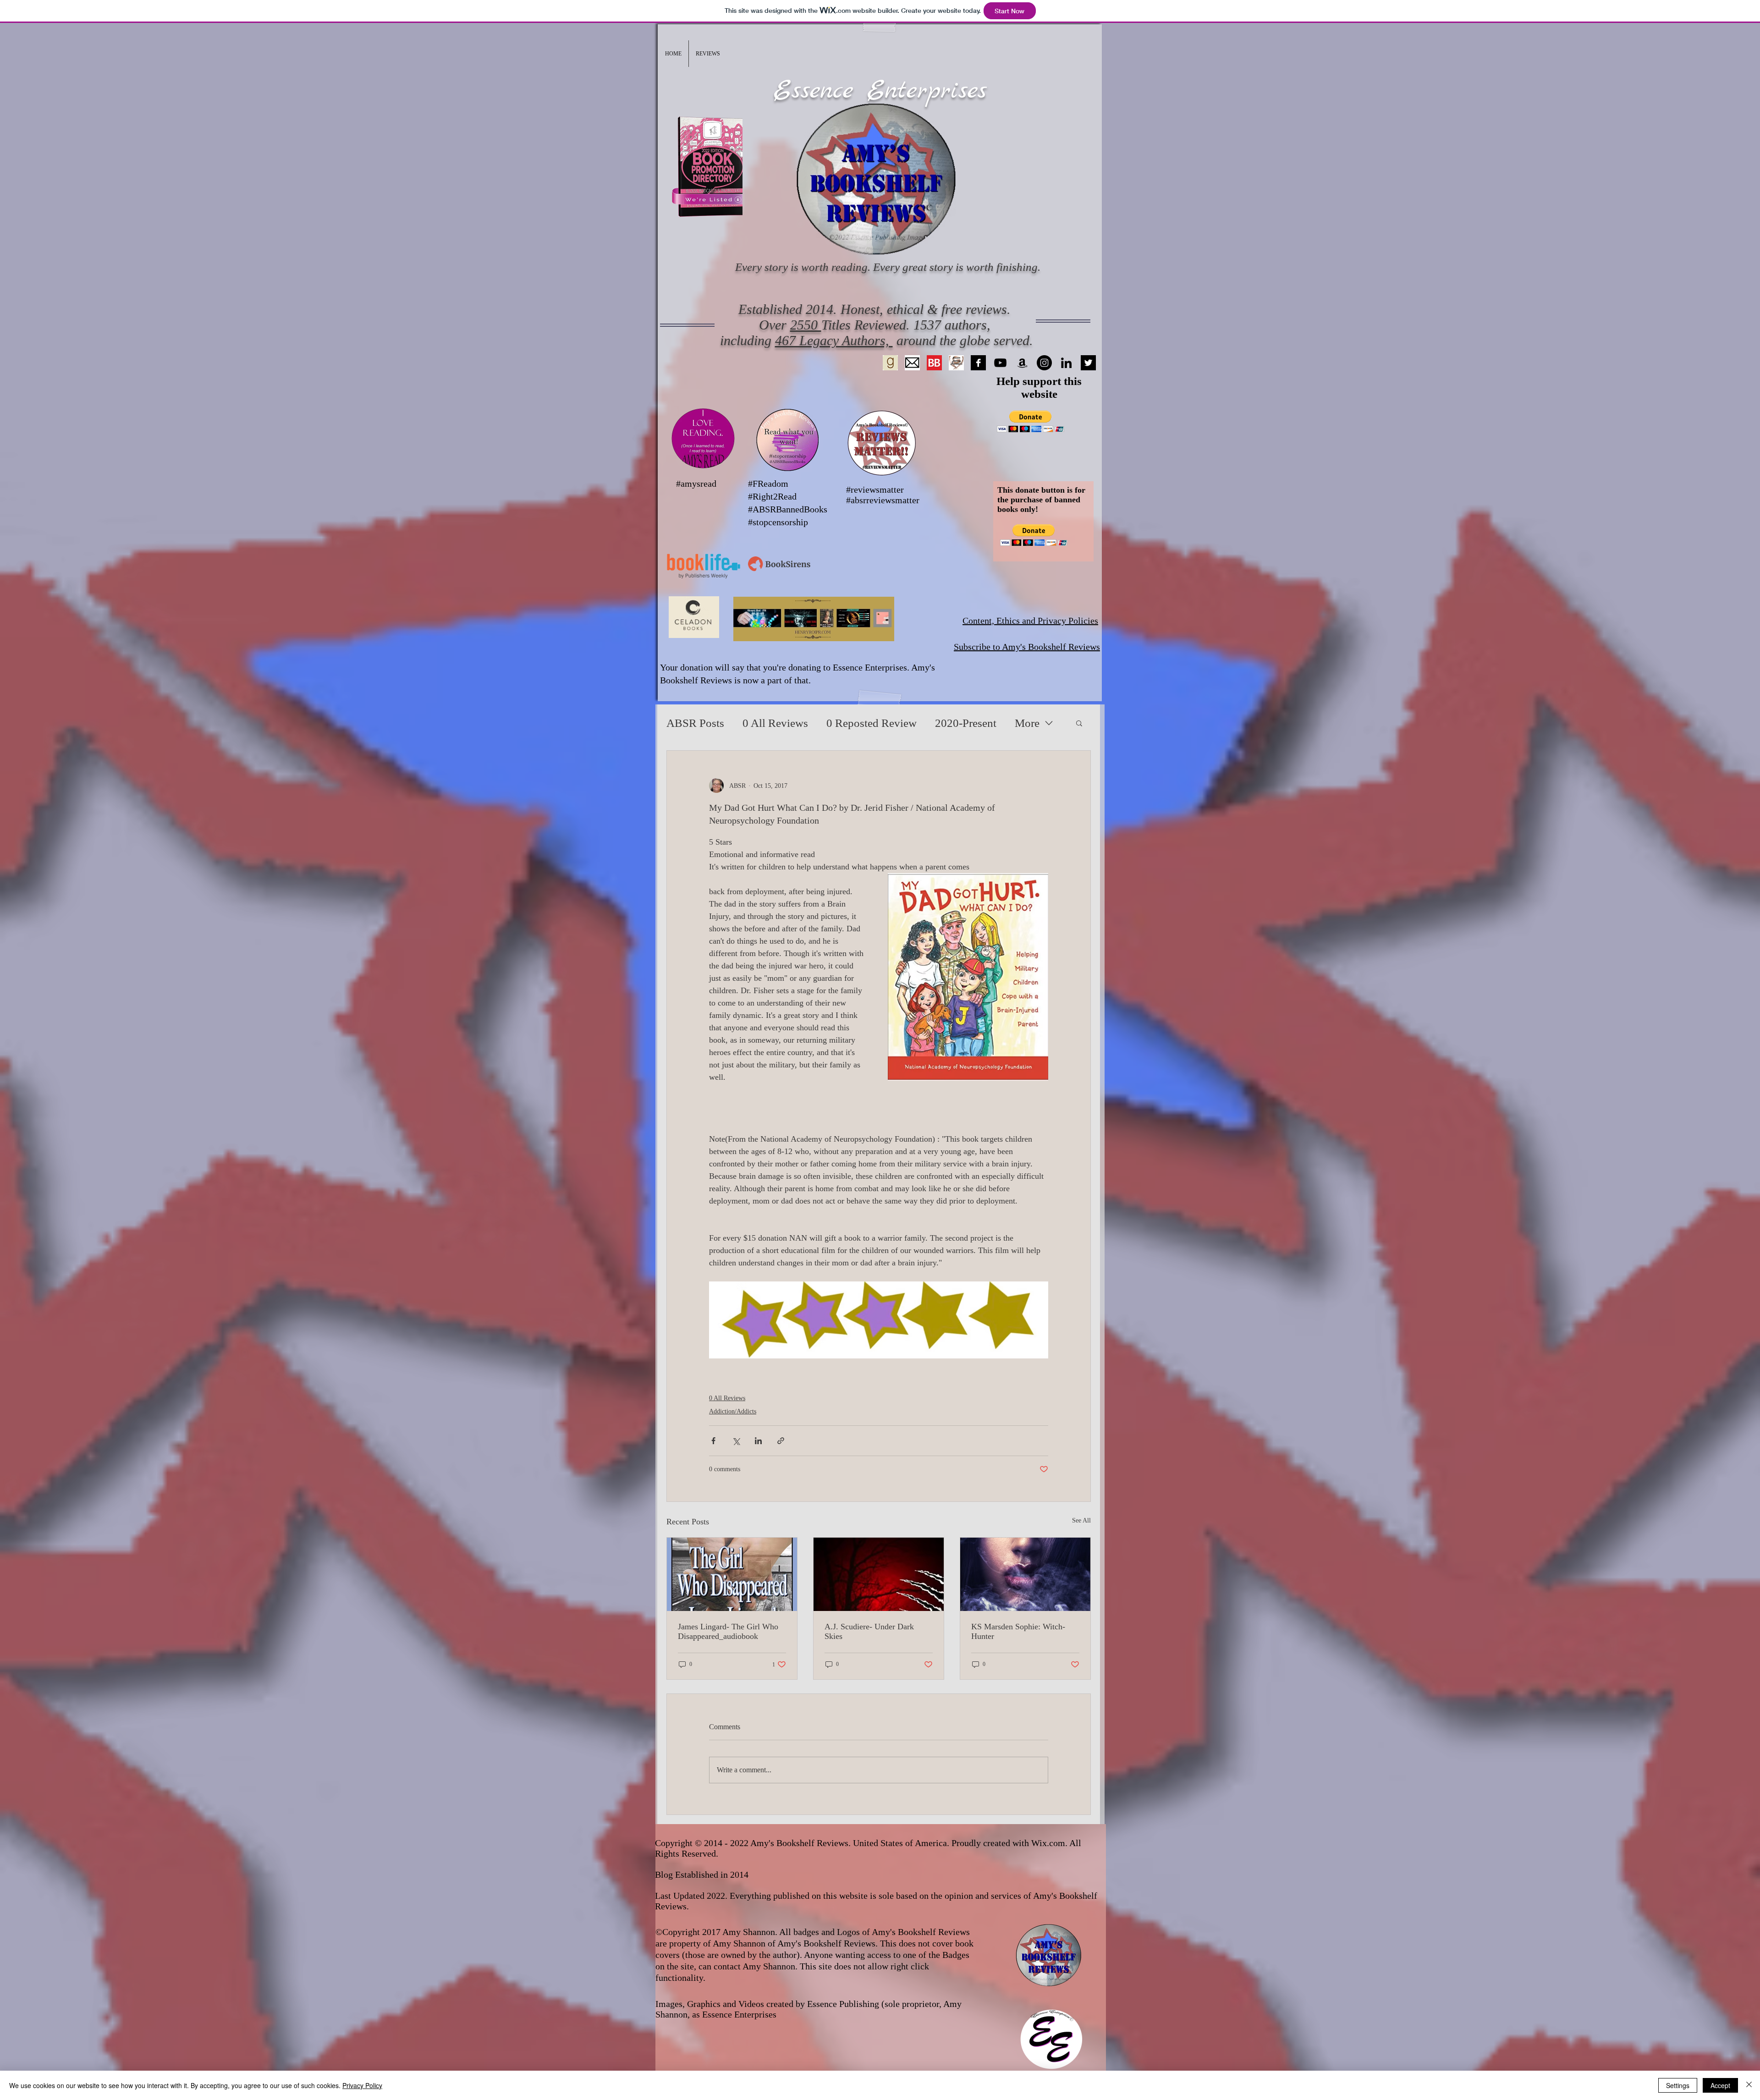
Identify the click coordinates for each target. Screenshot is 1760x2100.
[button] (708, 54)
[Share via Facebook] (713, 1441)
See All (1081, 1520)
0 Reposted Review (872, 723)
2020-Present (966, 723)
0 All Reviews (775, 723)
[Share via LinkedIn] (758, 1441)
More (1027, 723)
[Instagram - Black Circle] (1044, 363)
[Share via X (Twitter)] (736, 1441)
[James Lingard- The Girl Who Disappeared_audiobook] (732, 1574)
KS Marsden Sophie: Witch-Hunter (1018, 1631)
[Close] (1749, 2085)
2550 (806, 325)
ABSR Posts (695, 723)
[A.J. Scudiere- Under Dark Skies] (879, 1574)
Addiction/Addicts (733, 1411)
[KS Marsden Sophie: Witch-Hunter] (1025, 1574)
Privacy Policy (362, 2085)
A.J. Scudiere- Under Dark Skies (869, 1631)
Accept (1720, 2085)
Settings (1678, 2085)
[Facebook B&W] (978, 363)
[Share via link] (781, 1441)
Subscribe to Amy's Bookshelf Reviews (1027, 647)
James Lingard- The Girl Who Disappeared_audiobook (728, 1631)
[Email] (912, 363)
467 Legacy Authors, (834, 340)
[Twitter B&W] (1088, 363)
